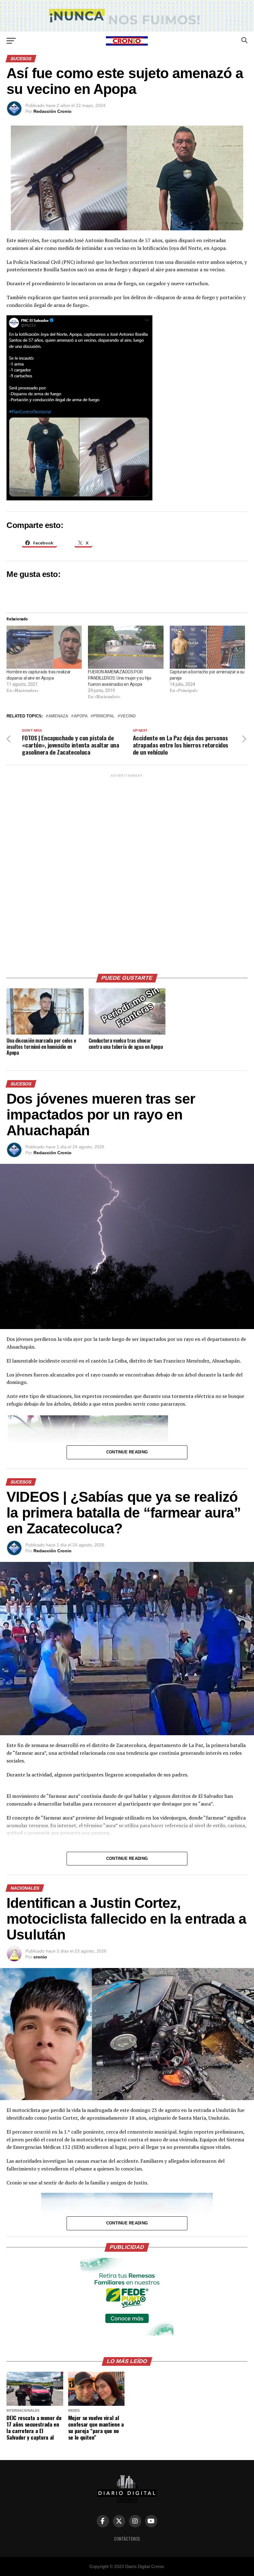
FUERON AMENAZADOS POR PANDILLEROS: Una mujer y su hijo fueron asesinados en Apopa (120, 678)
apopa (81, 716)
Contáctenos (127, 2539)
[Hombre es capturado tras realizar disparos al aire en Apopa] (44, 647)
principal (104, 716)
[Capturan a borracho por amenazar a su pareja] (207, 647)
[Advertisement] (127, 871)
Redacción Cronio (53, 111)
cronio (40, 1957)
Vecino (128, 716)
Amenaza (58, 716)
